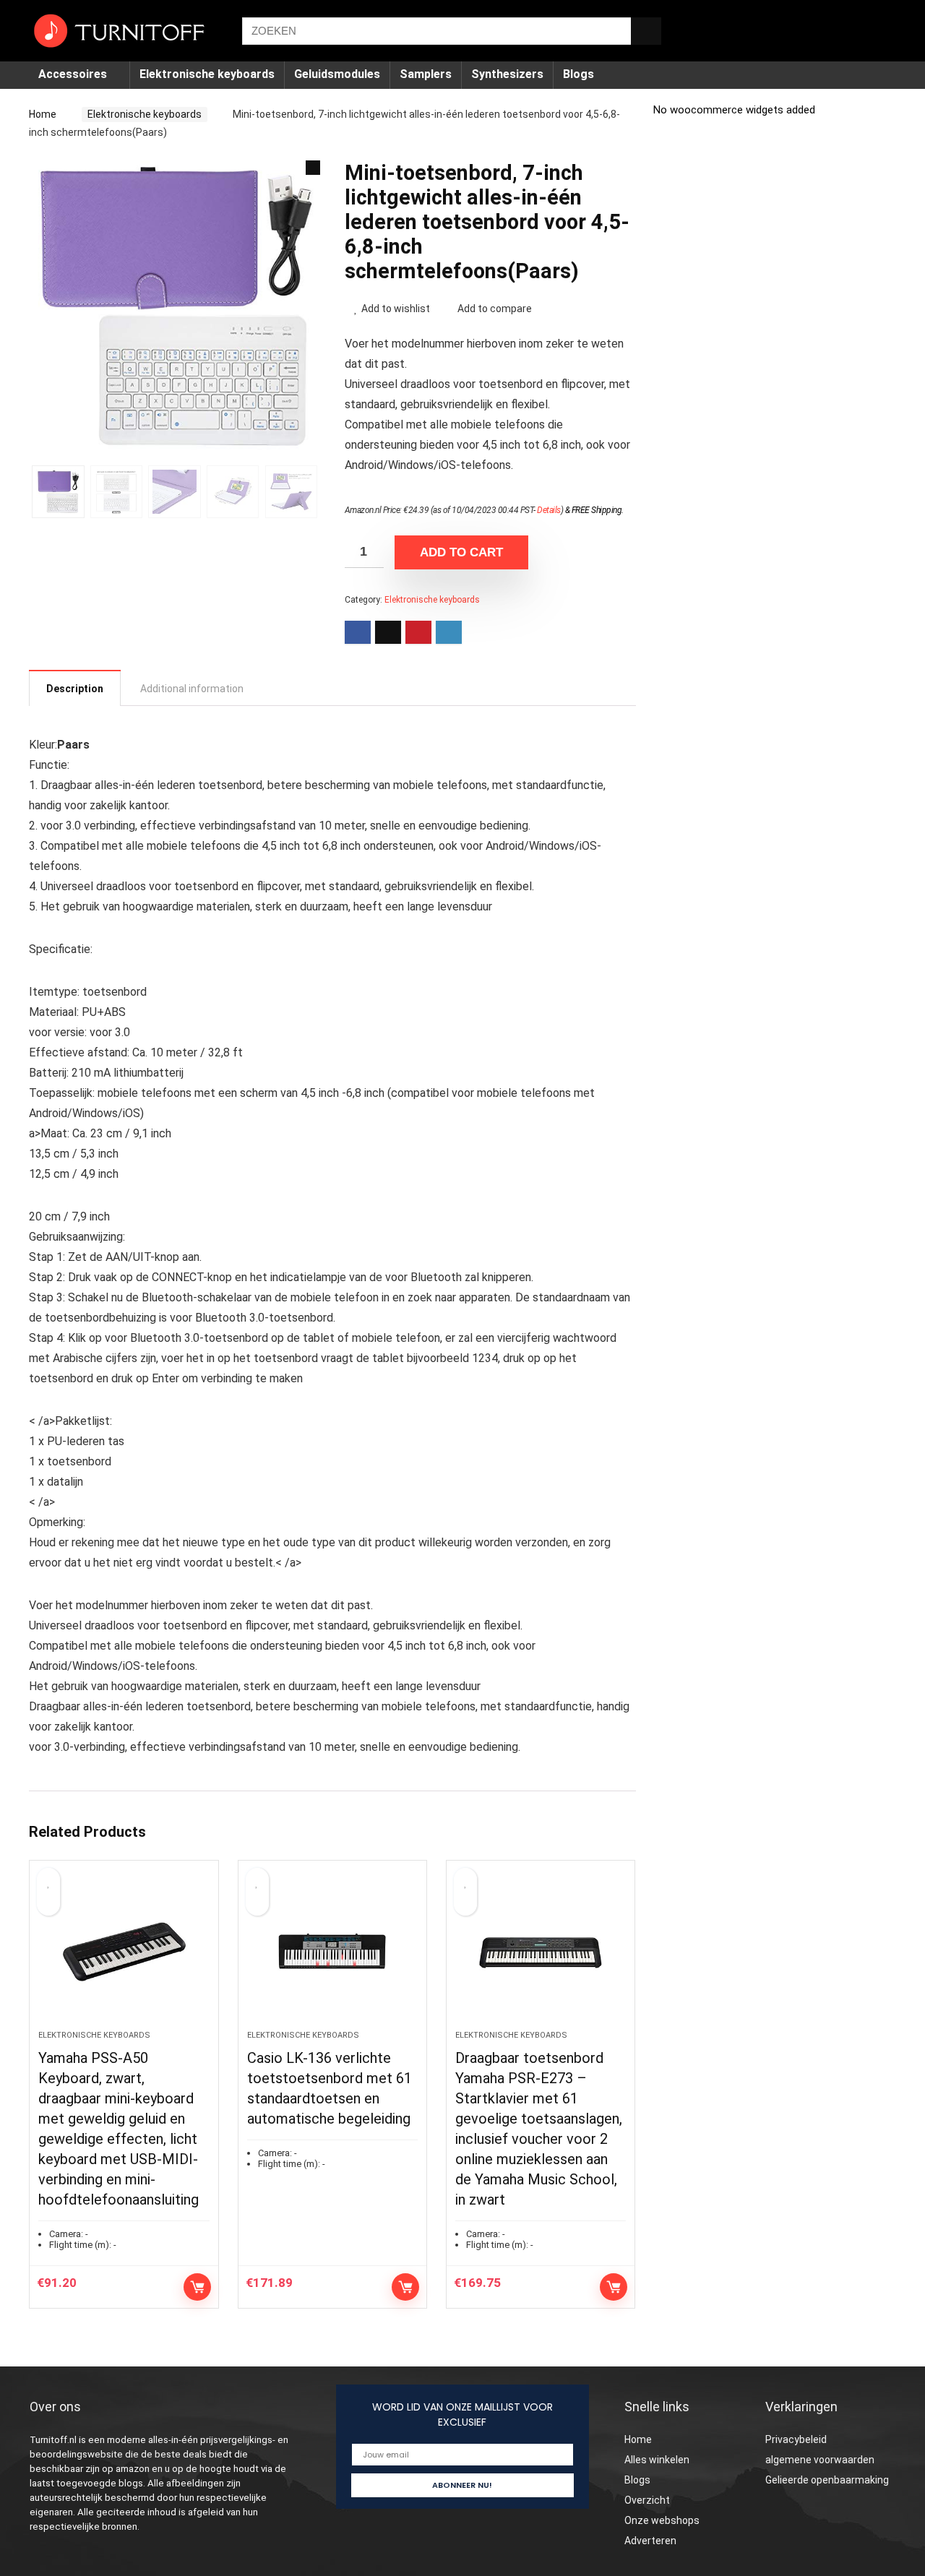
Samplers (426, 74)
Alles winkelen (657, 2460)
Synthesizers (507, 74)
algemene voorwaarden (820, 2460)
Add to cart (461, 552)
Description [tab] (75, 689)
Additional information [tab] (192, 689)
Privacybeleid (796, 2439)
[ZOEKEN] (646, 31)
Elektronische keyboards (207, 74)
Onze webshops (662, 2520)
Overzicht (647, 2500)
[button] (313, 168)
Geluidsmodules (337, 74)
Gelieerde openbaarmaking (827, 2480)
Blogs (578, 74)
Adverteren (650, 2541)
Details (549, 510)
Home (43, 114)
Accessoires (73, 74)
